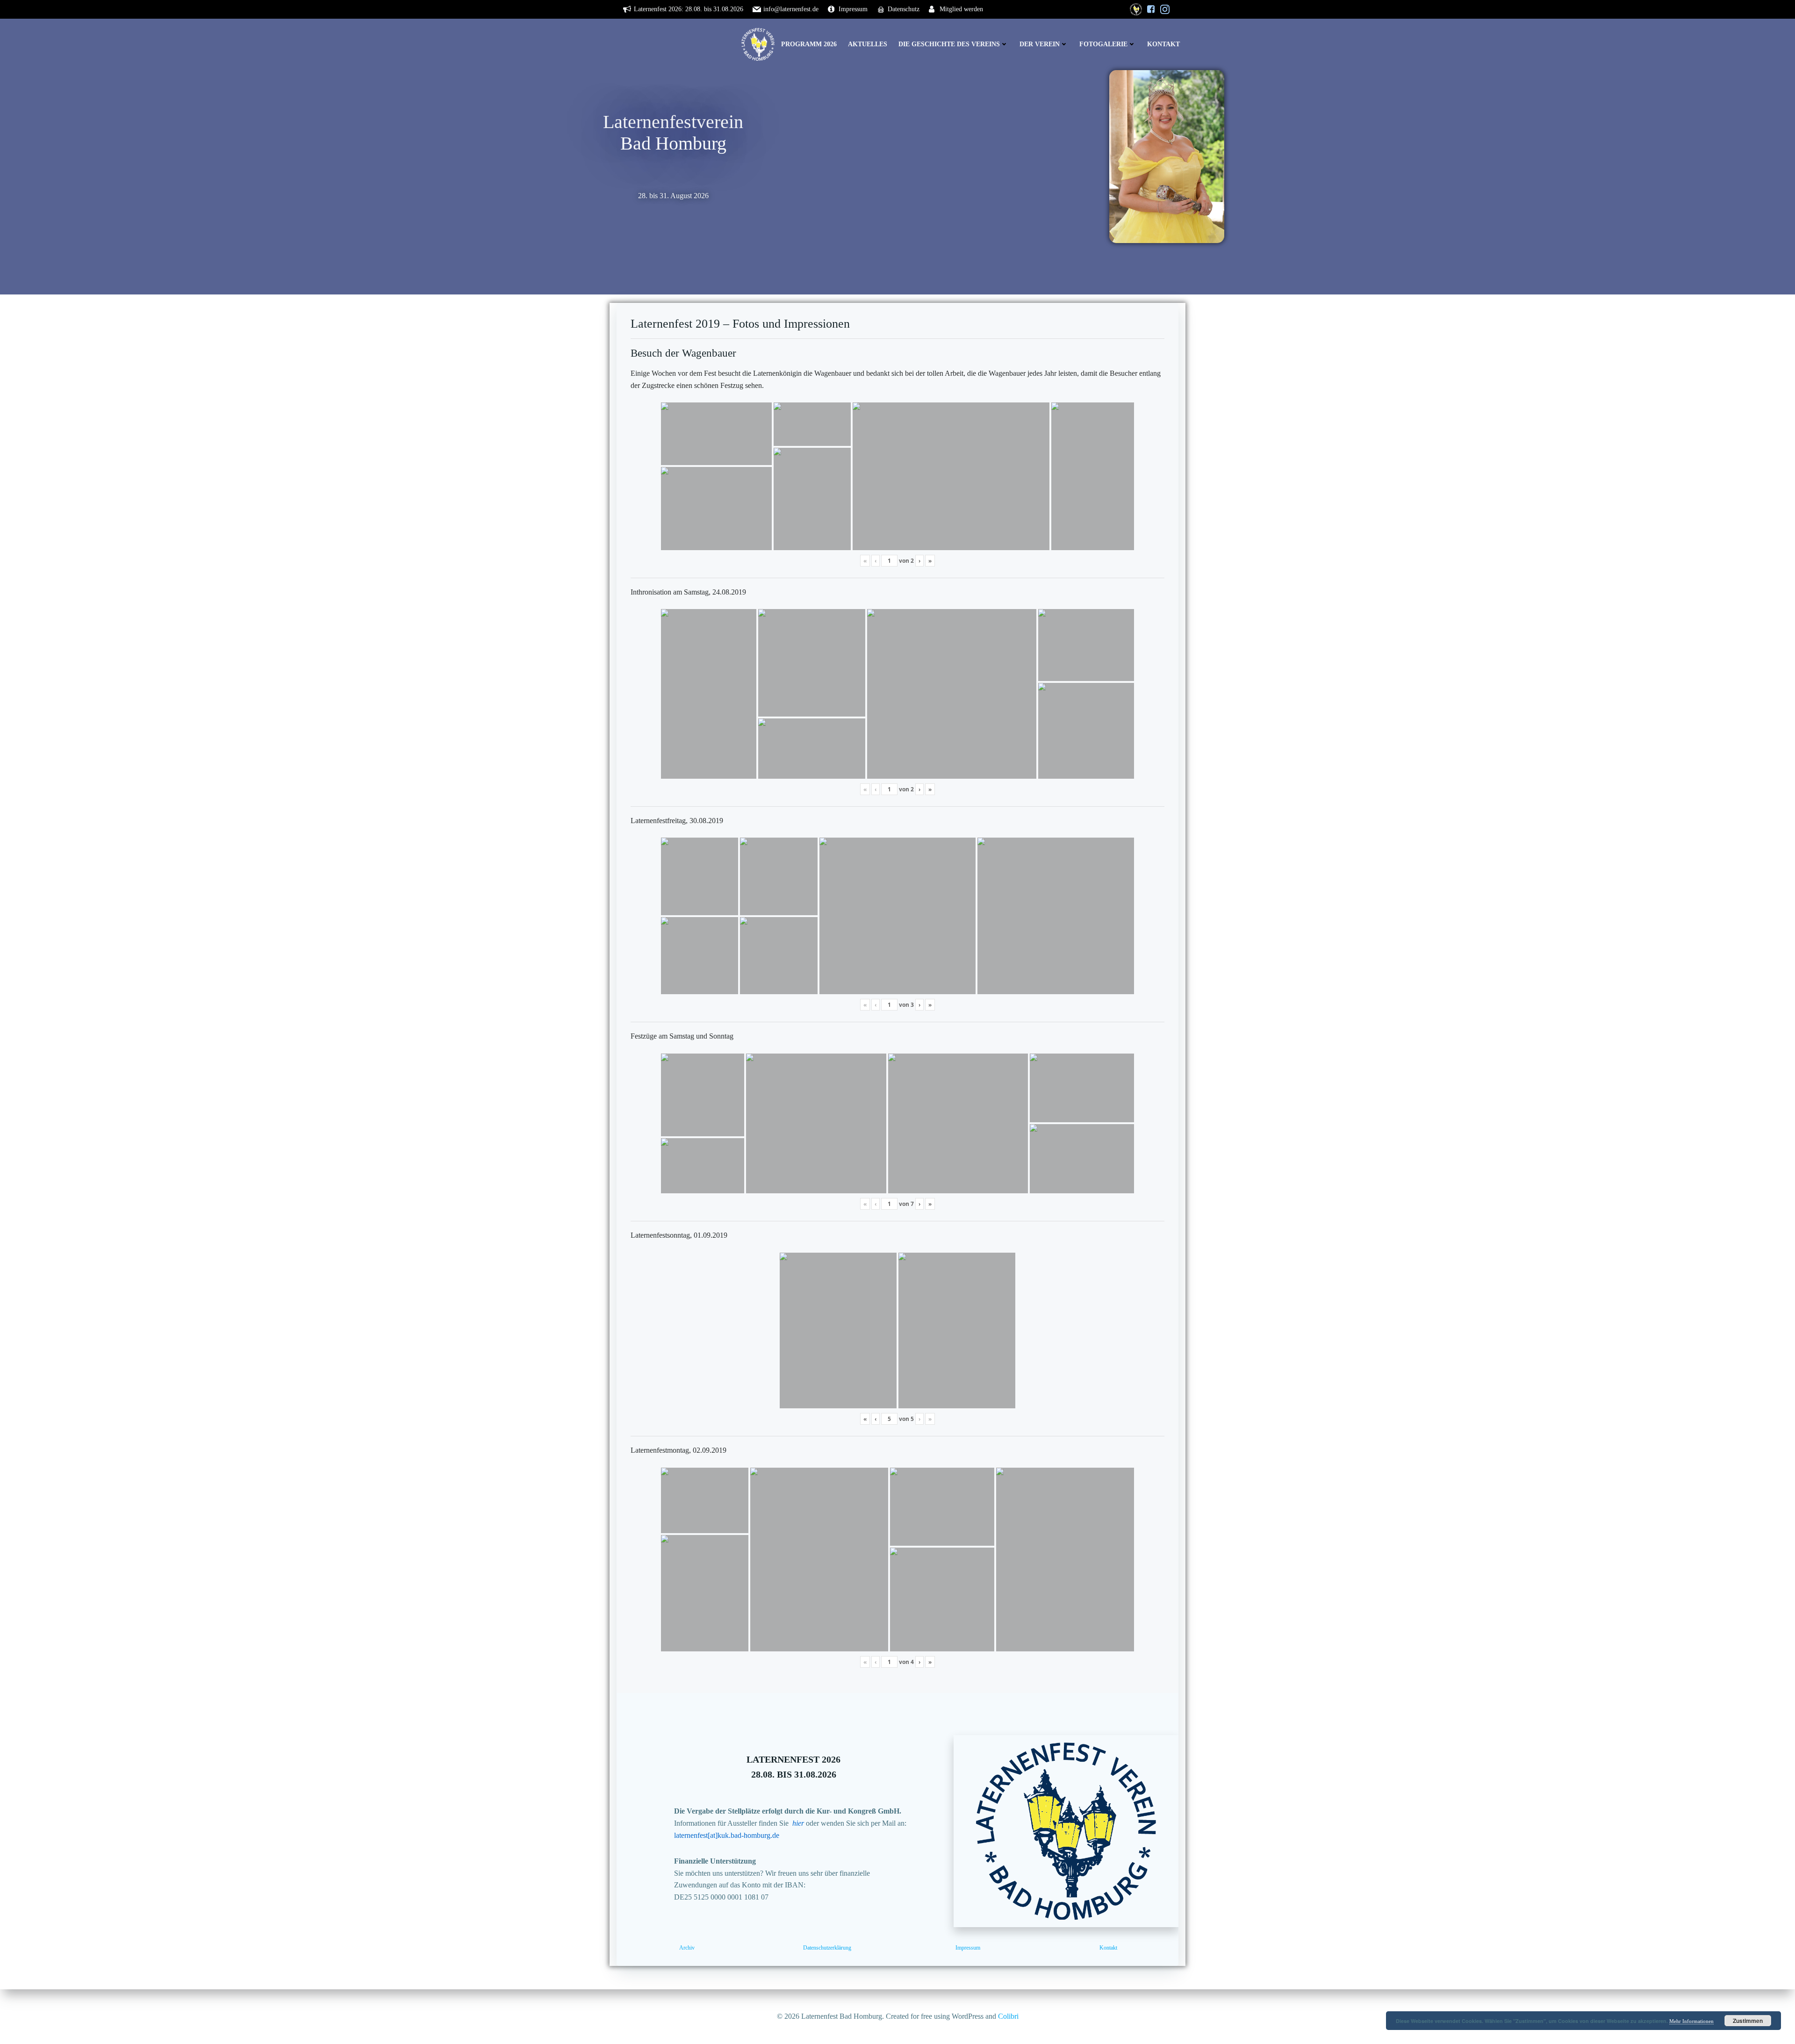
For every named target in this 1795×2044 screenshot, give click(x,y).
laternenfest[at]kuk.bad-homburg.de (727, 1835)
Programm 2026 (809, 44)
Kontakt (1163, 44)
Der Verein (1040, 44)
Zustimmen (1748, 2021)
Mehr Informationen (1691, 2021)
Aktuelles (868, 44)
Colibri (1008, 2016)
